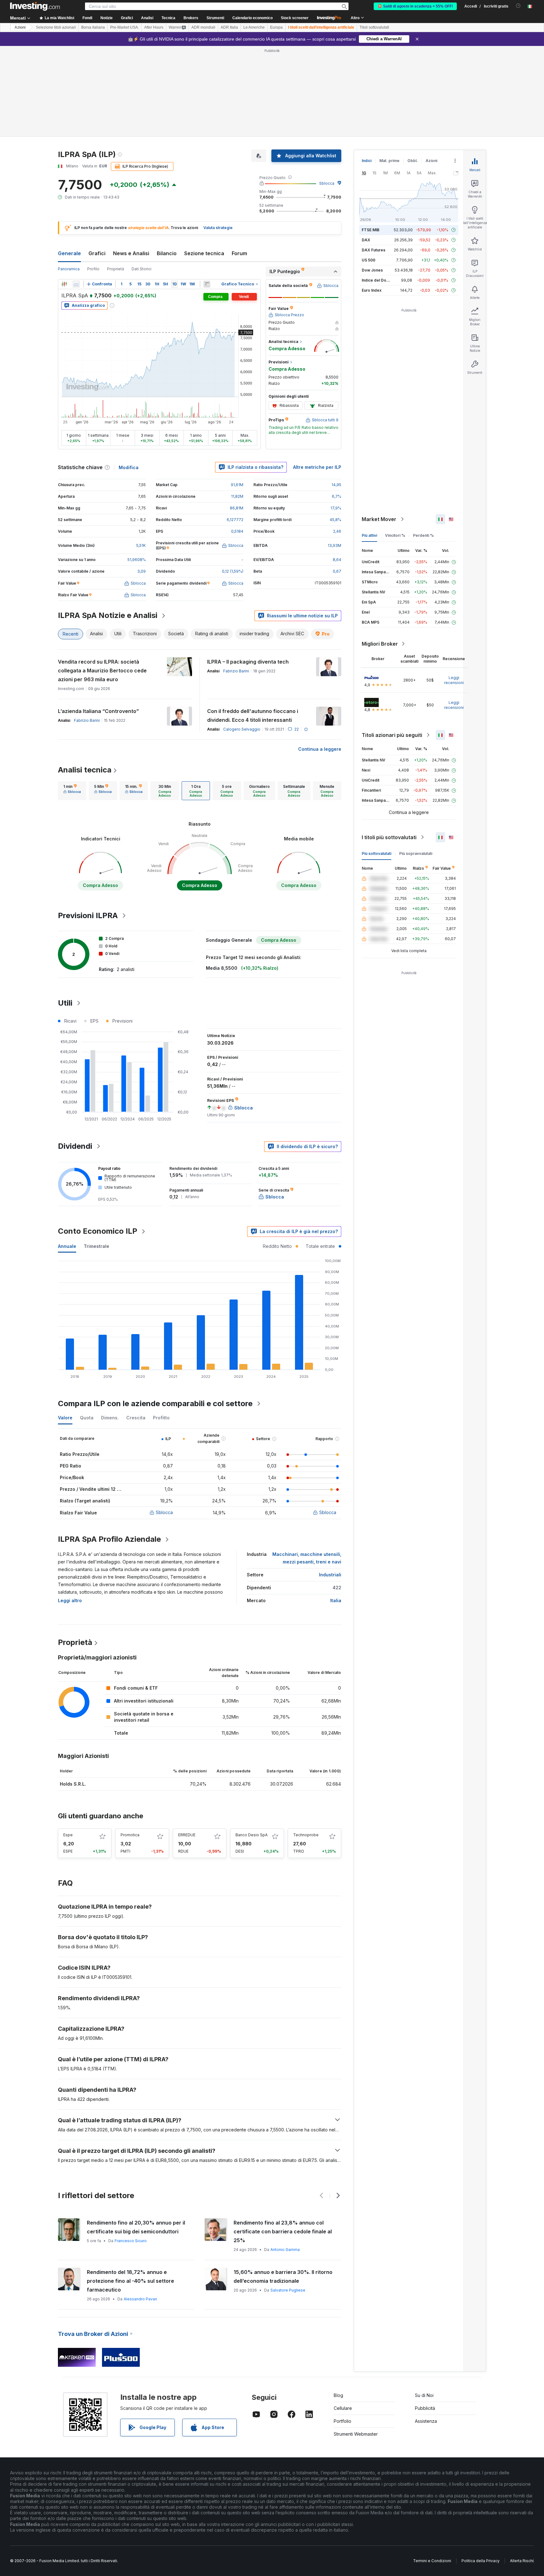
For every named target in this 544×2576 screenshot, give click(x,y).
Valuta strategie (218, 228)
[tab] (72, 791)
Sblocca (327, 183)
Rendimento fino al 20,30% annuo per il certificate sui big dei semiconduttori (136, 2227)
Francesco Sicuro (131, 2241)
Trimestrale (96, 1246)
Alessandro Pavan (140, 2299)
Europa (276, 27)
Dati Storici (142, 269)
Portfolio (343, 2421)
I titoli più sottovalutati (389, 837)
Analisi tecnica (85, 770)
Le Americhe (254, 27)
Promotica (130, 1835)
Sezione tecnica (204, 253)
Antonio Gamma (285, 2250)
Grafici (97, 253)
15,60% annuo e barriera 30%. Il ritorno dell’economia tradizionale (283, 2276)
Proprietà (116, 269)
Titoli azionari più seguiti (392, 735)
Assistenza (426, 2421)
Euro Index (372, 290)
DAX (366, 240)
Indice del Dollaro (378, 280)
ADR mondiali (203, 27)
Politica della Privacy (481, 2561)
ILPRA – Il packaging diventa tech (248, 662)
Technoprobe (306, 1835)
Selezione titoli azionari (56, 27)
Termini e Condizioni (432, 2561)
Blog (338, 2395)
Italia (336, 1600)
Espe (68, 1835)
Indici (367, 161)
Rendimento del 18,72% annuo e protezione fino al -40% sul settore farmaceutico (130, 2281)
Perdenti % (423, 535)
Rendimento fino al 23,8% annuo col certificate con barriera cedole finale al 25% (283, 2231)
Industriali (330, 1575)
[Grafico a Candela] (64, 284)
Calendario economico (252, 18)
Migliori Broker (380, 644)
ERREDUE (187, 1835)
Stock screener (295, 18)
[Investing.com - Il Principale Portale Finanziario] (35, 6)
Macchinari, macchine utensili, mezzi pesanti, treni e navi (307, 1558)
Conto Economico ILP (98, 1231)
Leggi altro (70, 1600)
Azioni (20, 27)
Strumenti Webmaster (356, 2434)
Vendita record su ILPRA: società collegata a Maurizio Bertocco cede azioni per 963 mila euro (102, 671)
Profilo (93, 269)
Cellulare (343, 2408)
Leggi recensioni (454, 680)
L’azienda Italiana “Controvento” (98, 711)
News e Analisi (131, 253)
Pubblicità (425, 2408)
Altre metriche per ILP (317, 467)
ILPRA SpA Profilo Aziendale (109, 1539)
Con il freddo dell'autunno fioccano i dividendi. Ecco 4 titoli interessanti (253, 716)
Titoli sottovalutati (374, 27)
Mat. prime (389, 161)
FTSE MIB (371, 230)
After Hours (154, 27)
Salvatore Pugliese (288, 2290)
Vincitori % (395, 535)
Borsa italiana (93, 27)
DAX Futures (374, 250)
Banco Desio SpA (252, 1835)
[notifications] (518, 6)
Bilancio (167, 253)
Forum (239, 253)
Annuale (67, 1246)
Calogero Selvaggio (242, 729)
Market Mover (379, 519)
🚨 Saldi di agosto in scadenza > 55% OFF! (415, 6)
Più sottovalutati (377, 853)
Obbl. (413, 161)
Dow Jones (372, 270)
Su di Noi (424, 2395)
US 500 (368, 260)
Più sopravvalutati (416, 853)
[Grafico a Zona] (76, 284)
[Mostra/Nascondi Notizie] (207, 284)
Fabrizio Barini (236, 671)
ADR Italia (229, 27)
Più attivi (369, 535)
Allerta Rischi (522, 2561)
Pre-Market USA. (125, 27)
